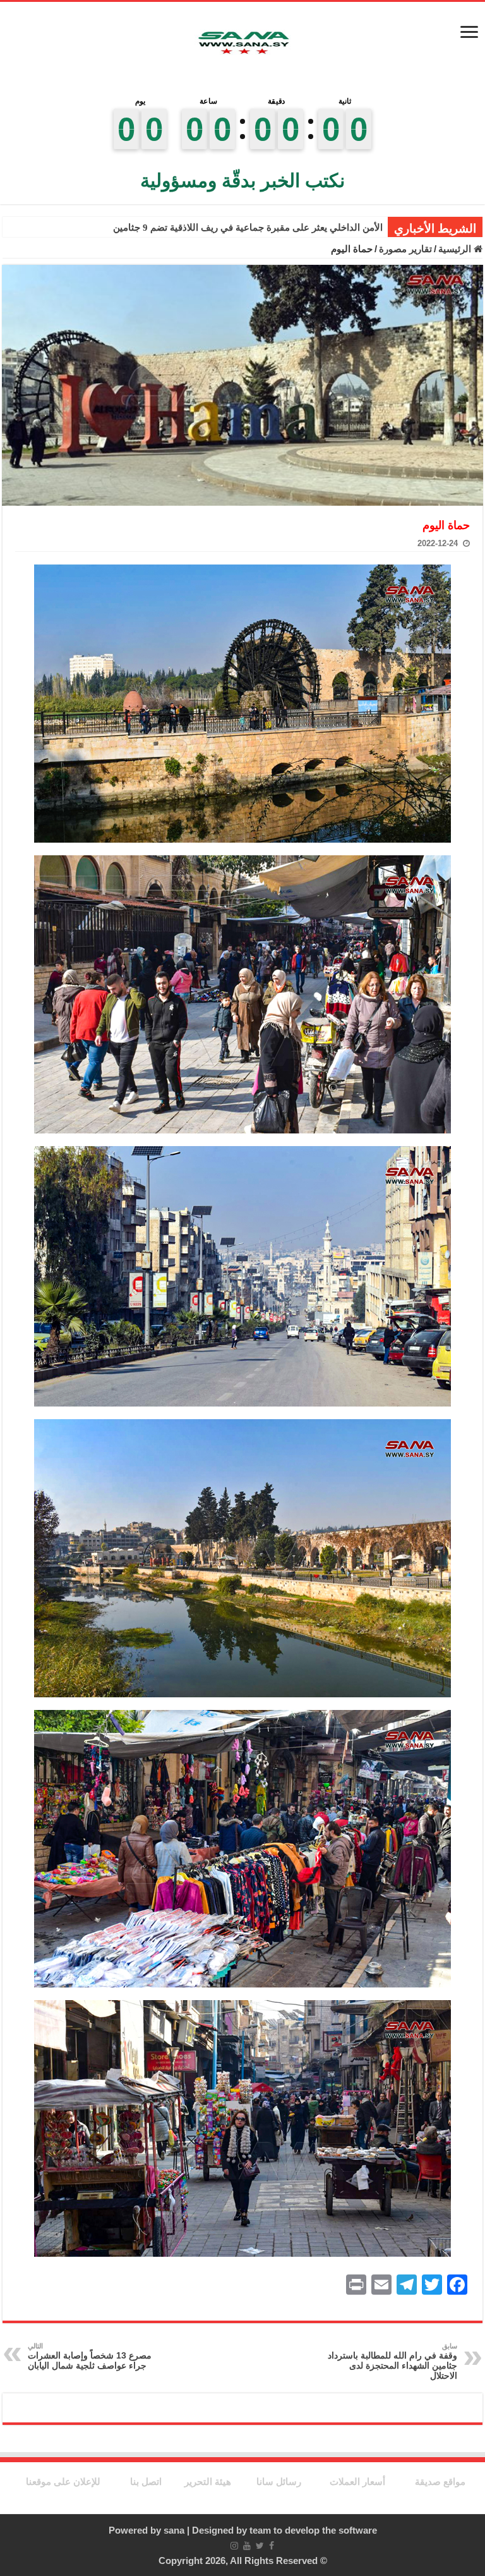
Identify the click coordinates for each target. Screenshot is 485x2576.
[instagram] (234, 2546)
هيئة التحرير (208, 2481)
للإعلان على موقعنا (63, 2481)
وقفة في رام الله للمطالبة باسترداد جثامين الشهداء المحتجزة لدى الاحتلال (392, 2361)
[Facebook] (272, 2546)
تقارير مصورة (405, 249)
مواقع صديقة (440, 2481)
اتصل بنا (146, 2481)
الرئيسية (456, 249)
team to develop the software (313, 2530)
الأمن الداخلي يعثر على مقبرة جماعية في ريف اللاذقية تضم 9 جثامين (248, 228)
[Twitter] (260, 2546)
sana (174, 2530)
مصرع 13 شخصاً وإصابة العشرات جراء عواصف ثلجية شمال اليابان (90, 2356)
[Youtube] (247, 2546)
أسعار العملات (357, 2481)
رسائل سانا (279, 2481)
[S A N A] (242, 43)
